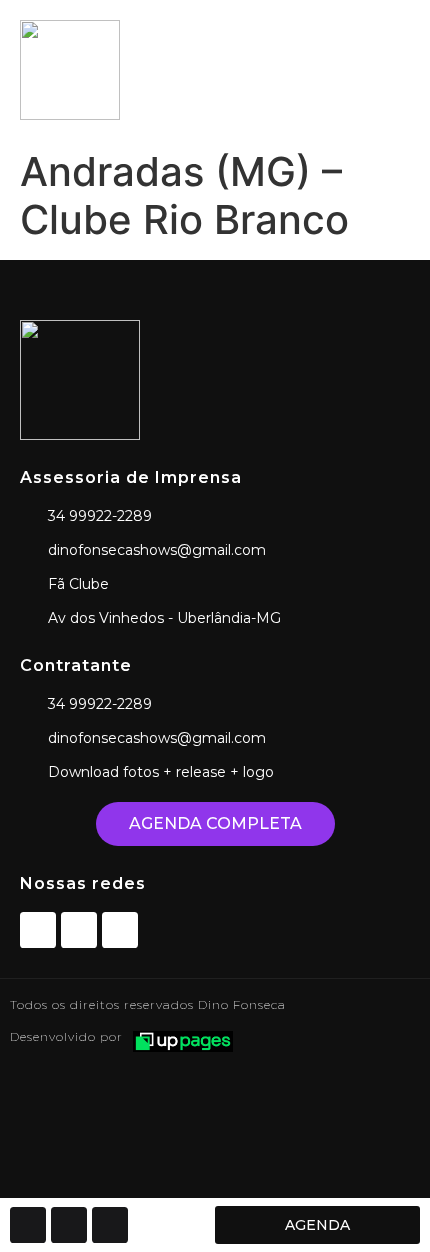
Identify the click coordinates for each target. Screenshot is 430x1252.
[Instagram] (79, 930)
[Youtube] (120, 930)
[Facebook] (38, 930)
